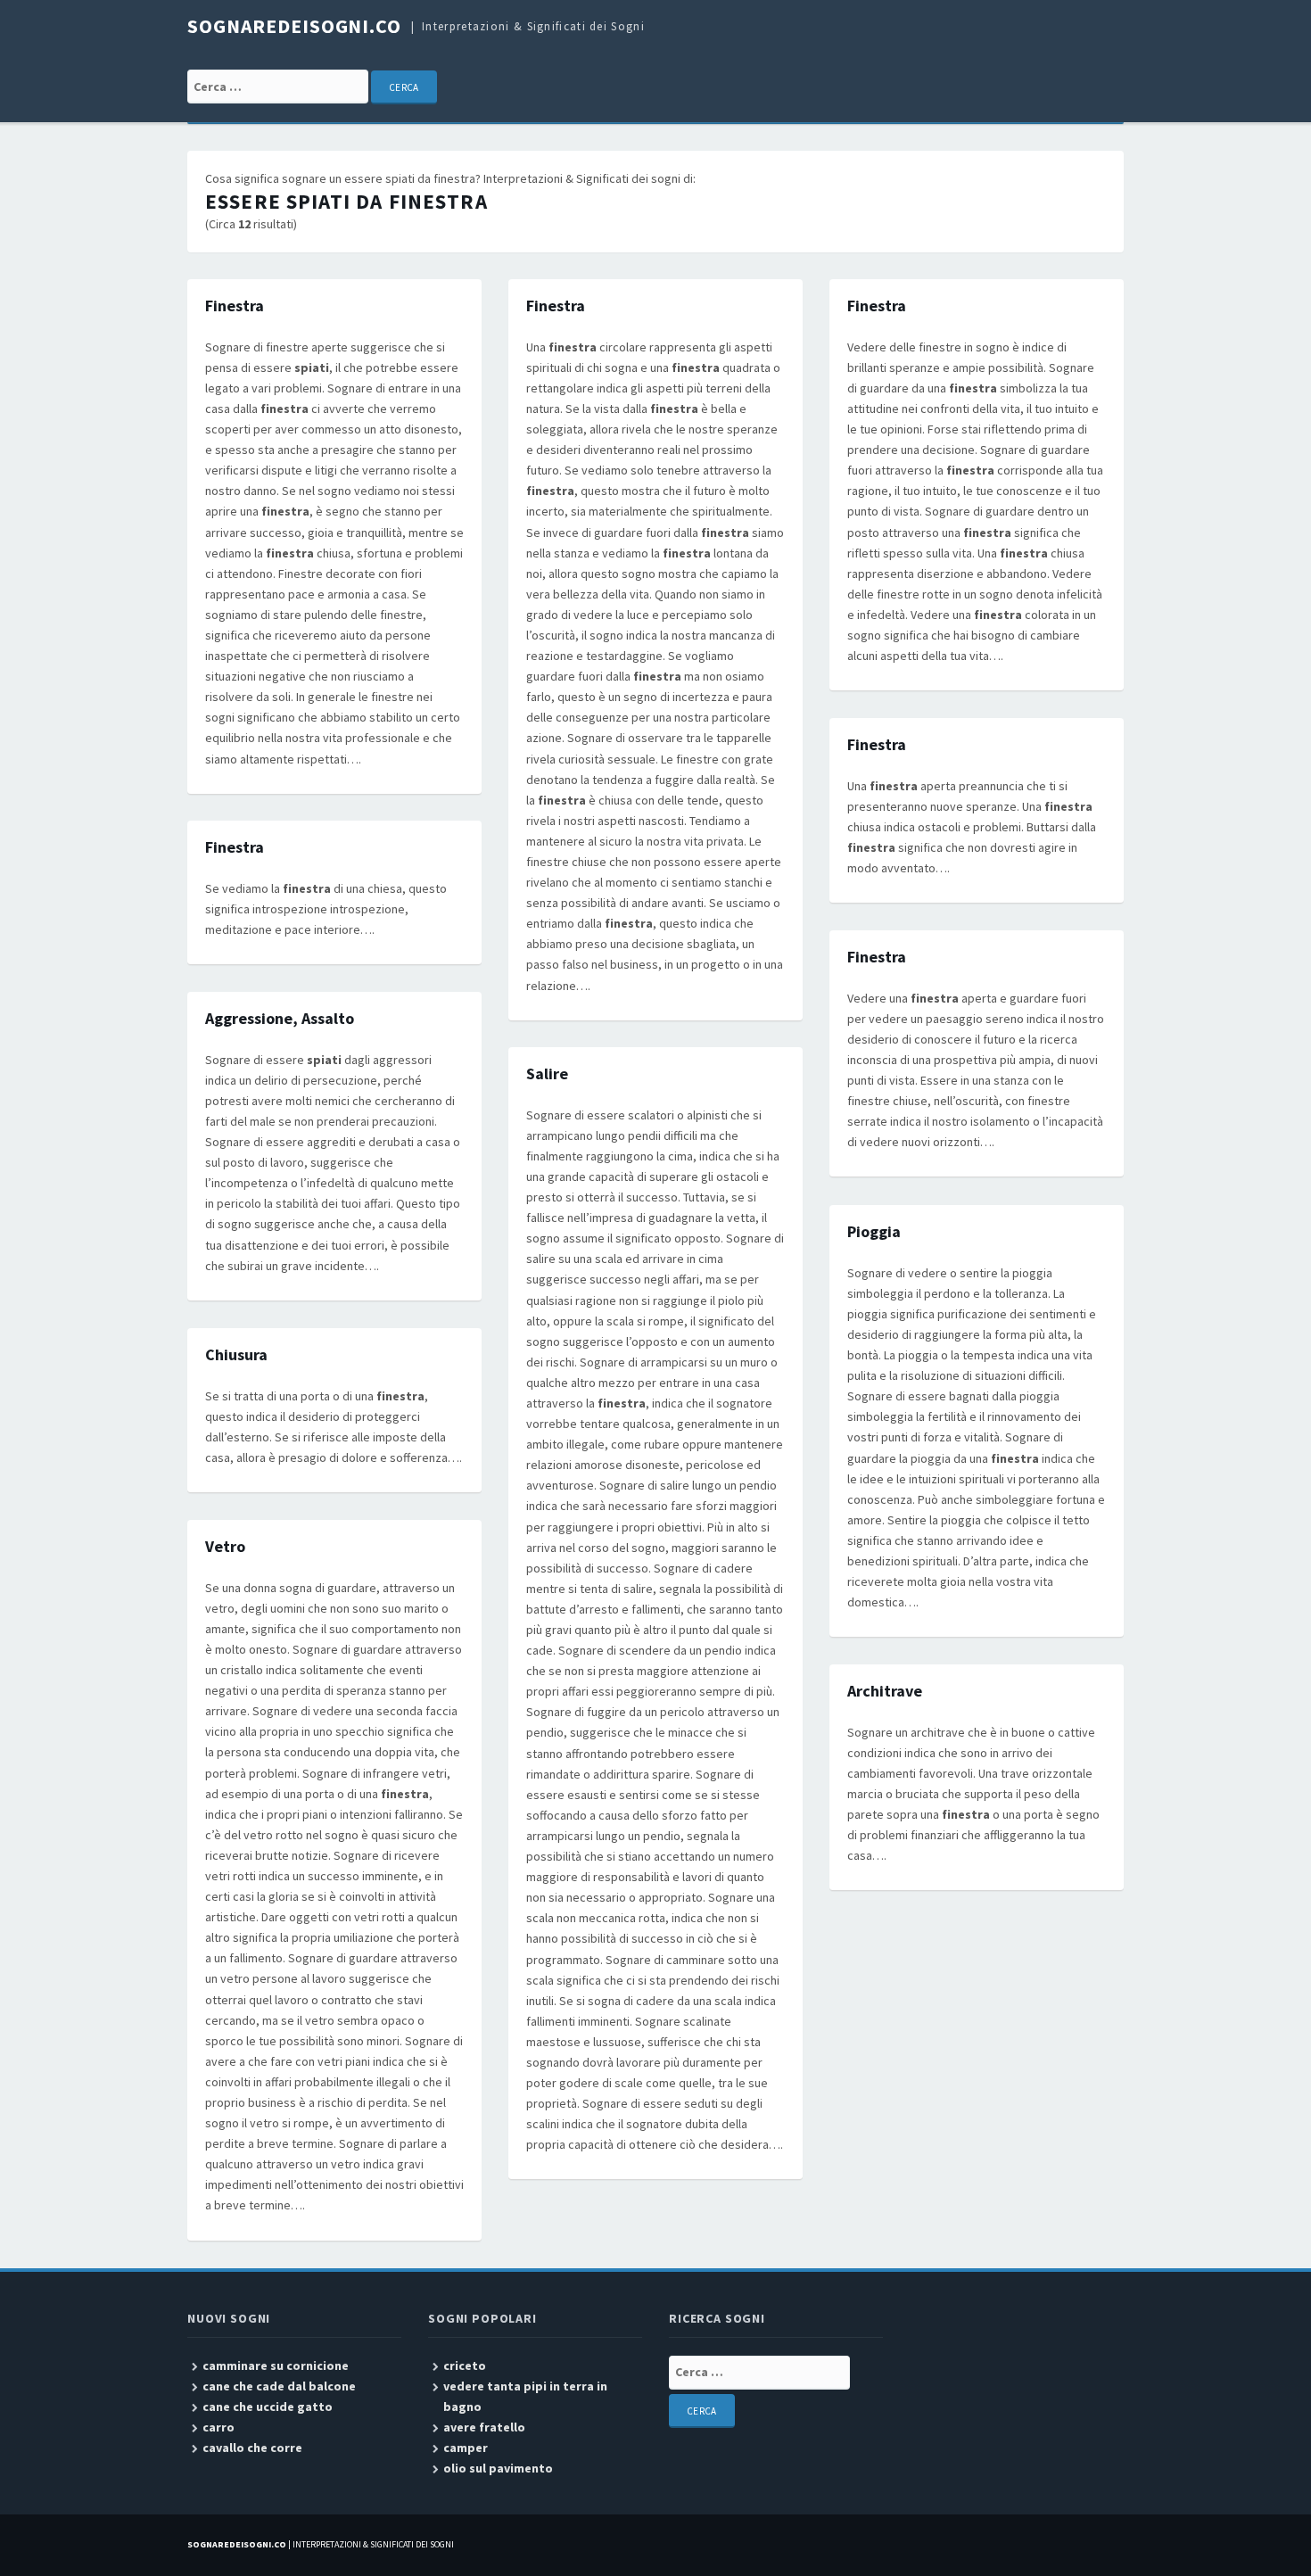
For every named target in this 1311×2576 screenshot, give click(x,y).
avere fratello (484, 2427)
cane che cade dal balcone (279, 2386)
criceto (465, 2365)
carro (218, 2427)
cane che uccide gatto (268, 2407)
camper (466, 2448)
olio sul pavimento (498, 2468)
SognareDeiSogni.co (294, 26)
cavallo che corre (252, 2448)
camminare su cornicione (276, 2365)
